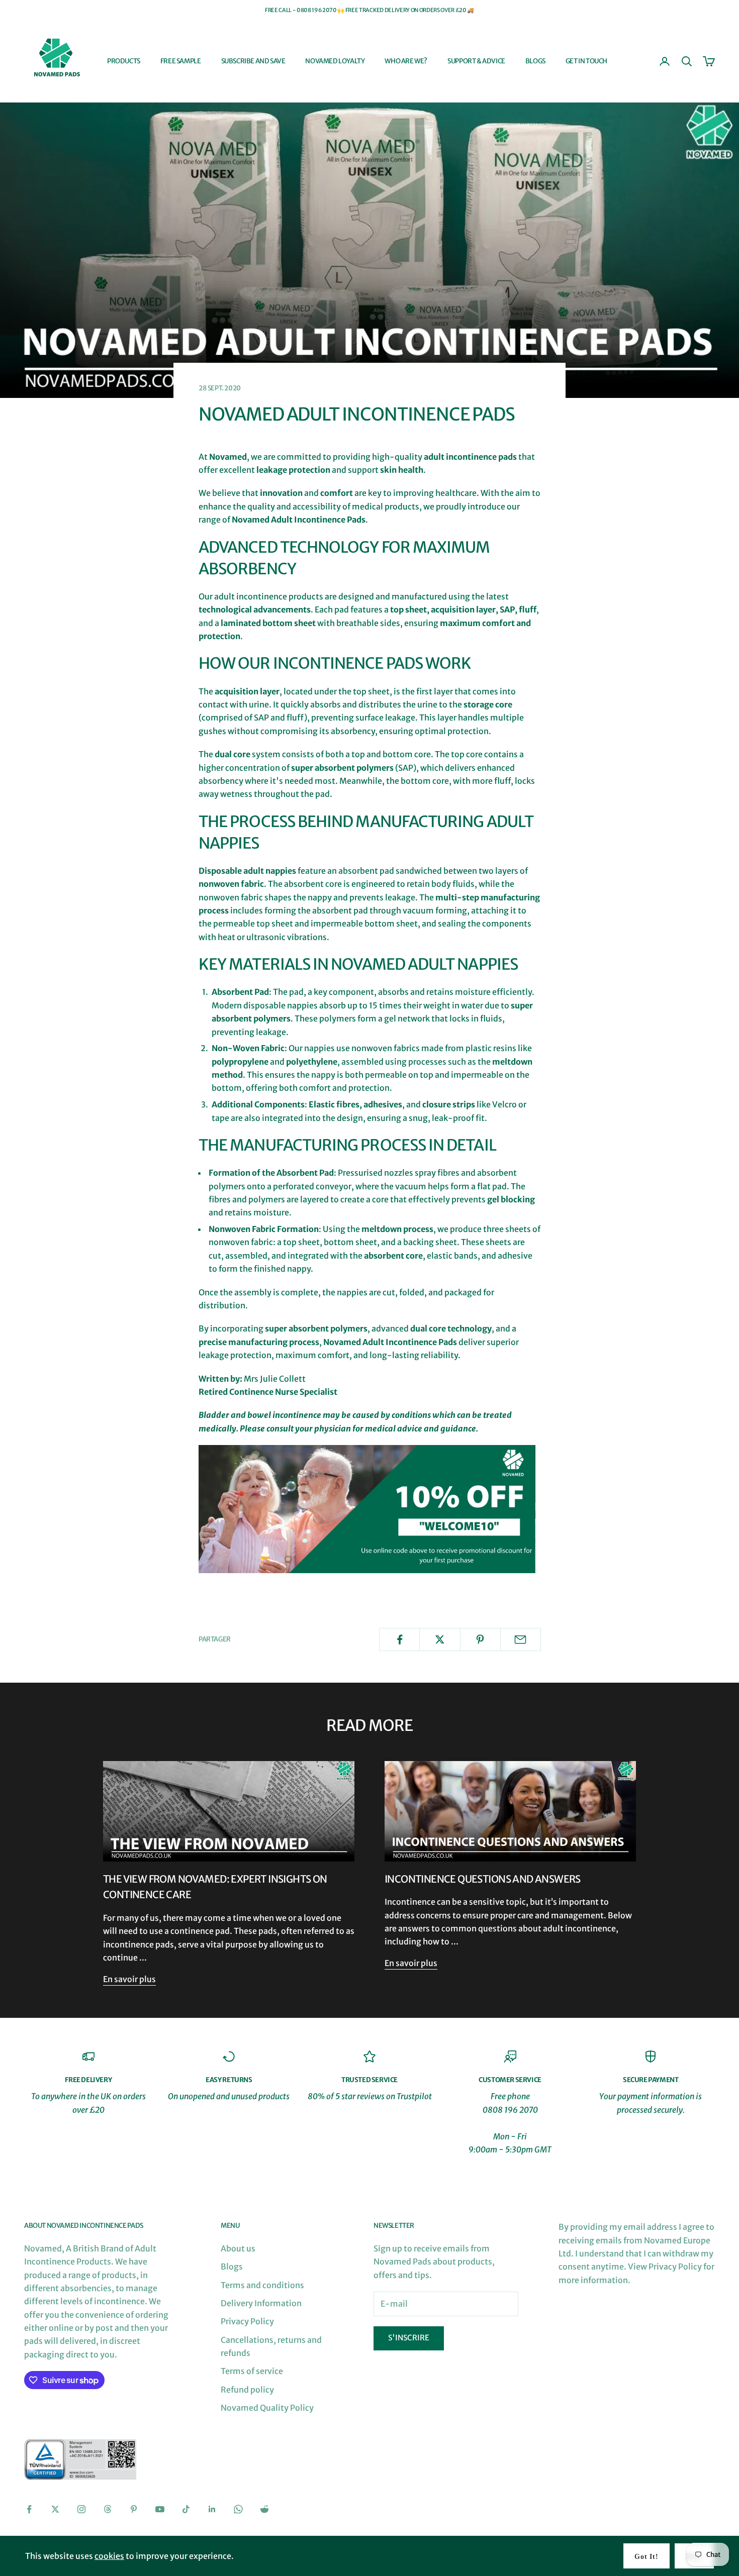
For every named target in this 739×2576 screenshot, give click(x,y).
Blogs (535, 61)
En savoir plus (129, 1979)
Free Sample (181, 61)
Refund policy (247, 2390)
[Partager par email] (521, 1639)
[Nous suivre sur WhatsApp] (238, 2509)
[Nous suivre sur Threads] (108, 2509)
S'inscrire (409, 2338)
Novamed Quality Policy (267, 2408)
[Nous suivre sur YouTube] (160, 2509)
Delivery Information (261, 2303)
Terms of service (252, 2371)
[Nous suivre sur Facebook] (29, 2509)
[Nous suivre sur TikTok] (186, 2509)
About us (238, 2248)
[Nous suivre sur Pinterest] (134, 2509)
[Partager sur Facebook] (399, 1639)
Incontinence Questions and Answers (483, 1879)
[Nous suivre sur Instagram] (81, 2509)
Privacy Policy (247, 2321)
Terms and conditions (262, 2285)
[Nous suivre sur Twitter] (55, 2509)
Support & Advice (476, 61)
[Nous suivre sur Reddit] (264, 2509)
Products (124, 61)
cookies (109, 2556)
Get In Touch (586, 61)
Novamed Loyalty (335, 61)
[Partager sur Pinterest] (480, 1639)
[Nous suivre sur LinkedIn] (212, 2509)
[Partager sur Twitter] (440, 1639)
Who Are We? (406, 61)
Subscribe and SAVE (253, 61)
